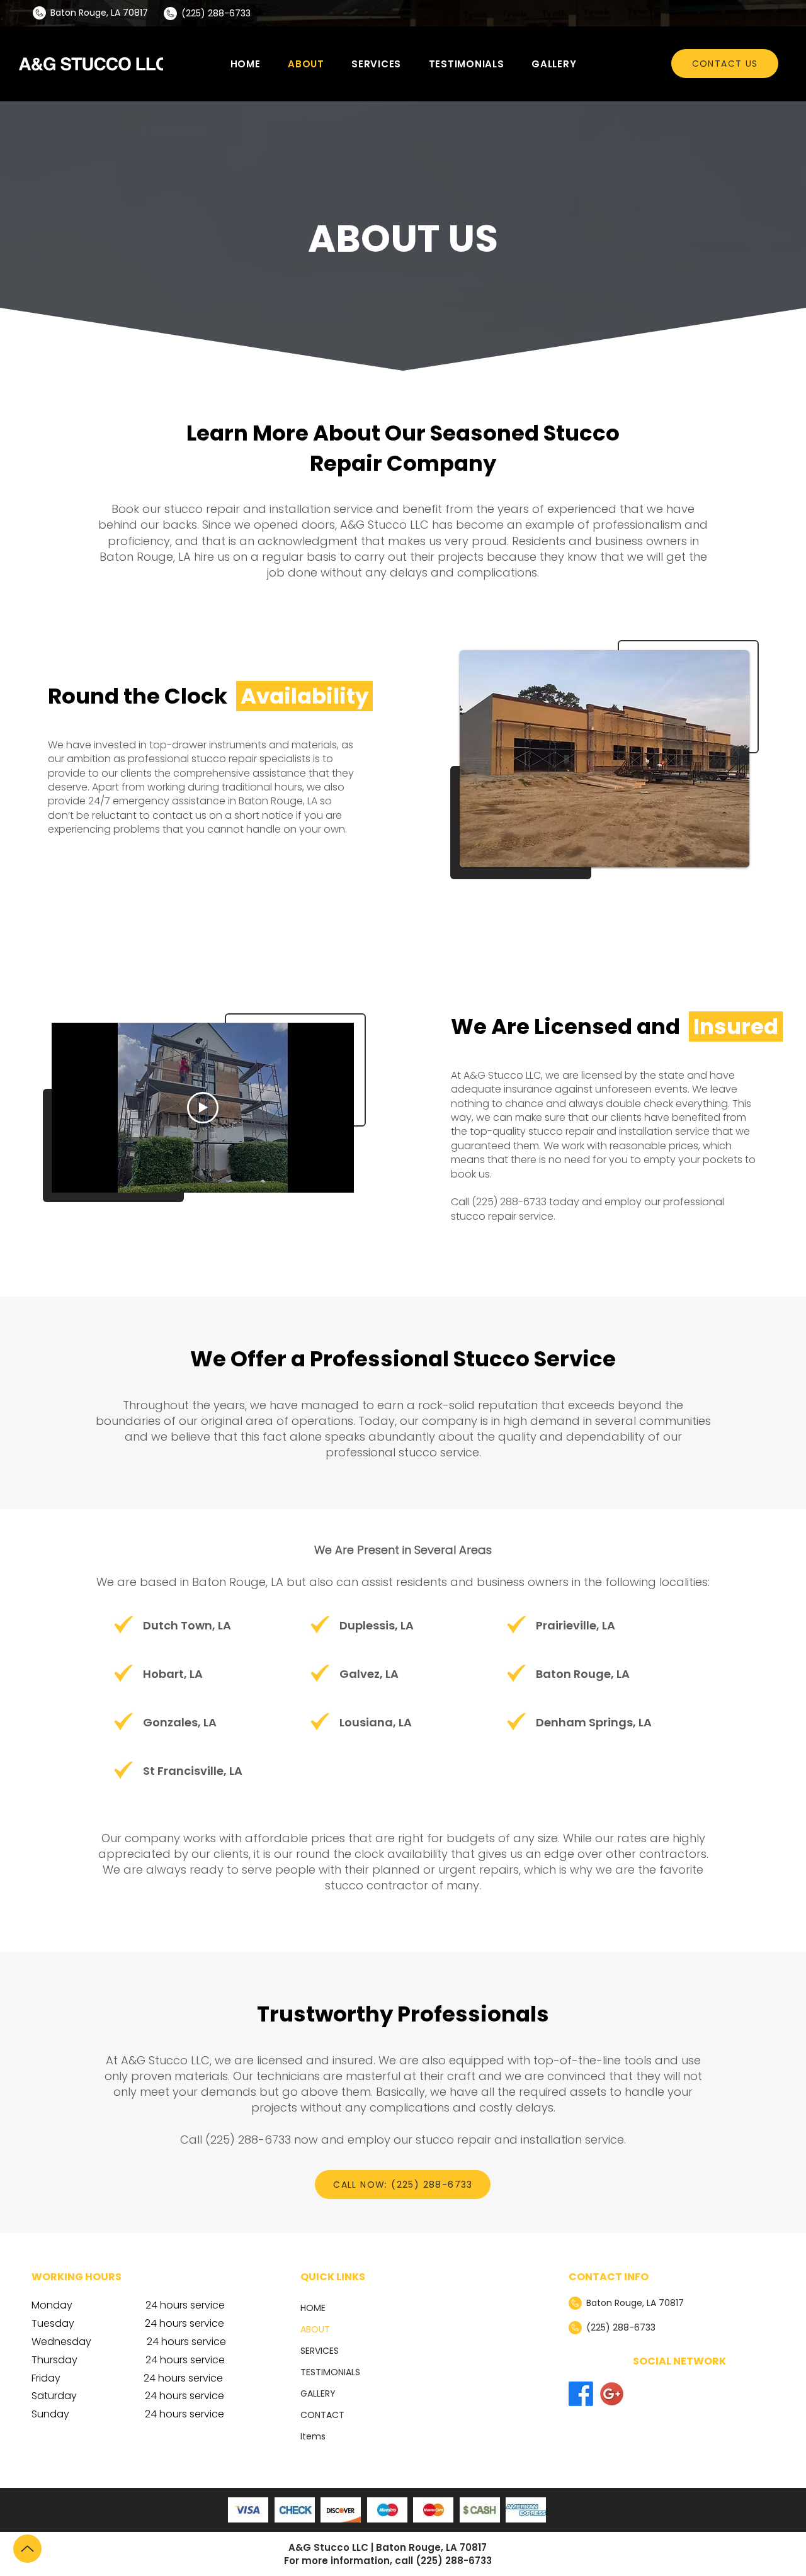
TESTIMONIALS (330, 2372)
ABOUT (315, 2329)
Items (313, 2436)
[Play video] (203, 1108)
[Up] (27, 2549)
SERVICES (320, 2351)
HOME (313, 2308)
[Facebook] (581, 2394)
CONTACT (322, 2415)
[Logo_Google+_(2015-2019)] (612, 2394)
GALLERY (318, 2393)
